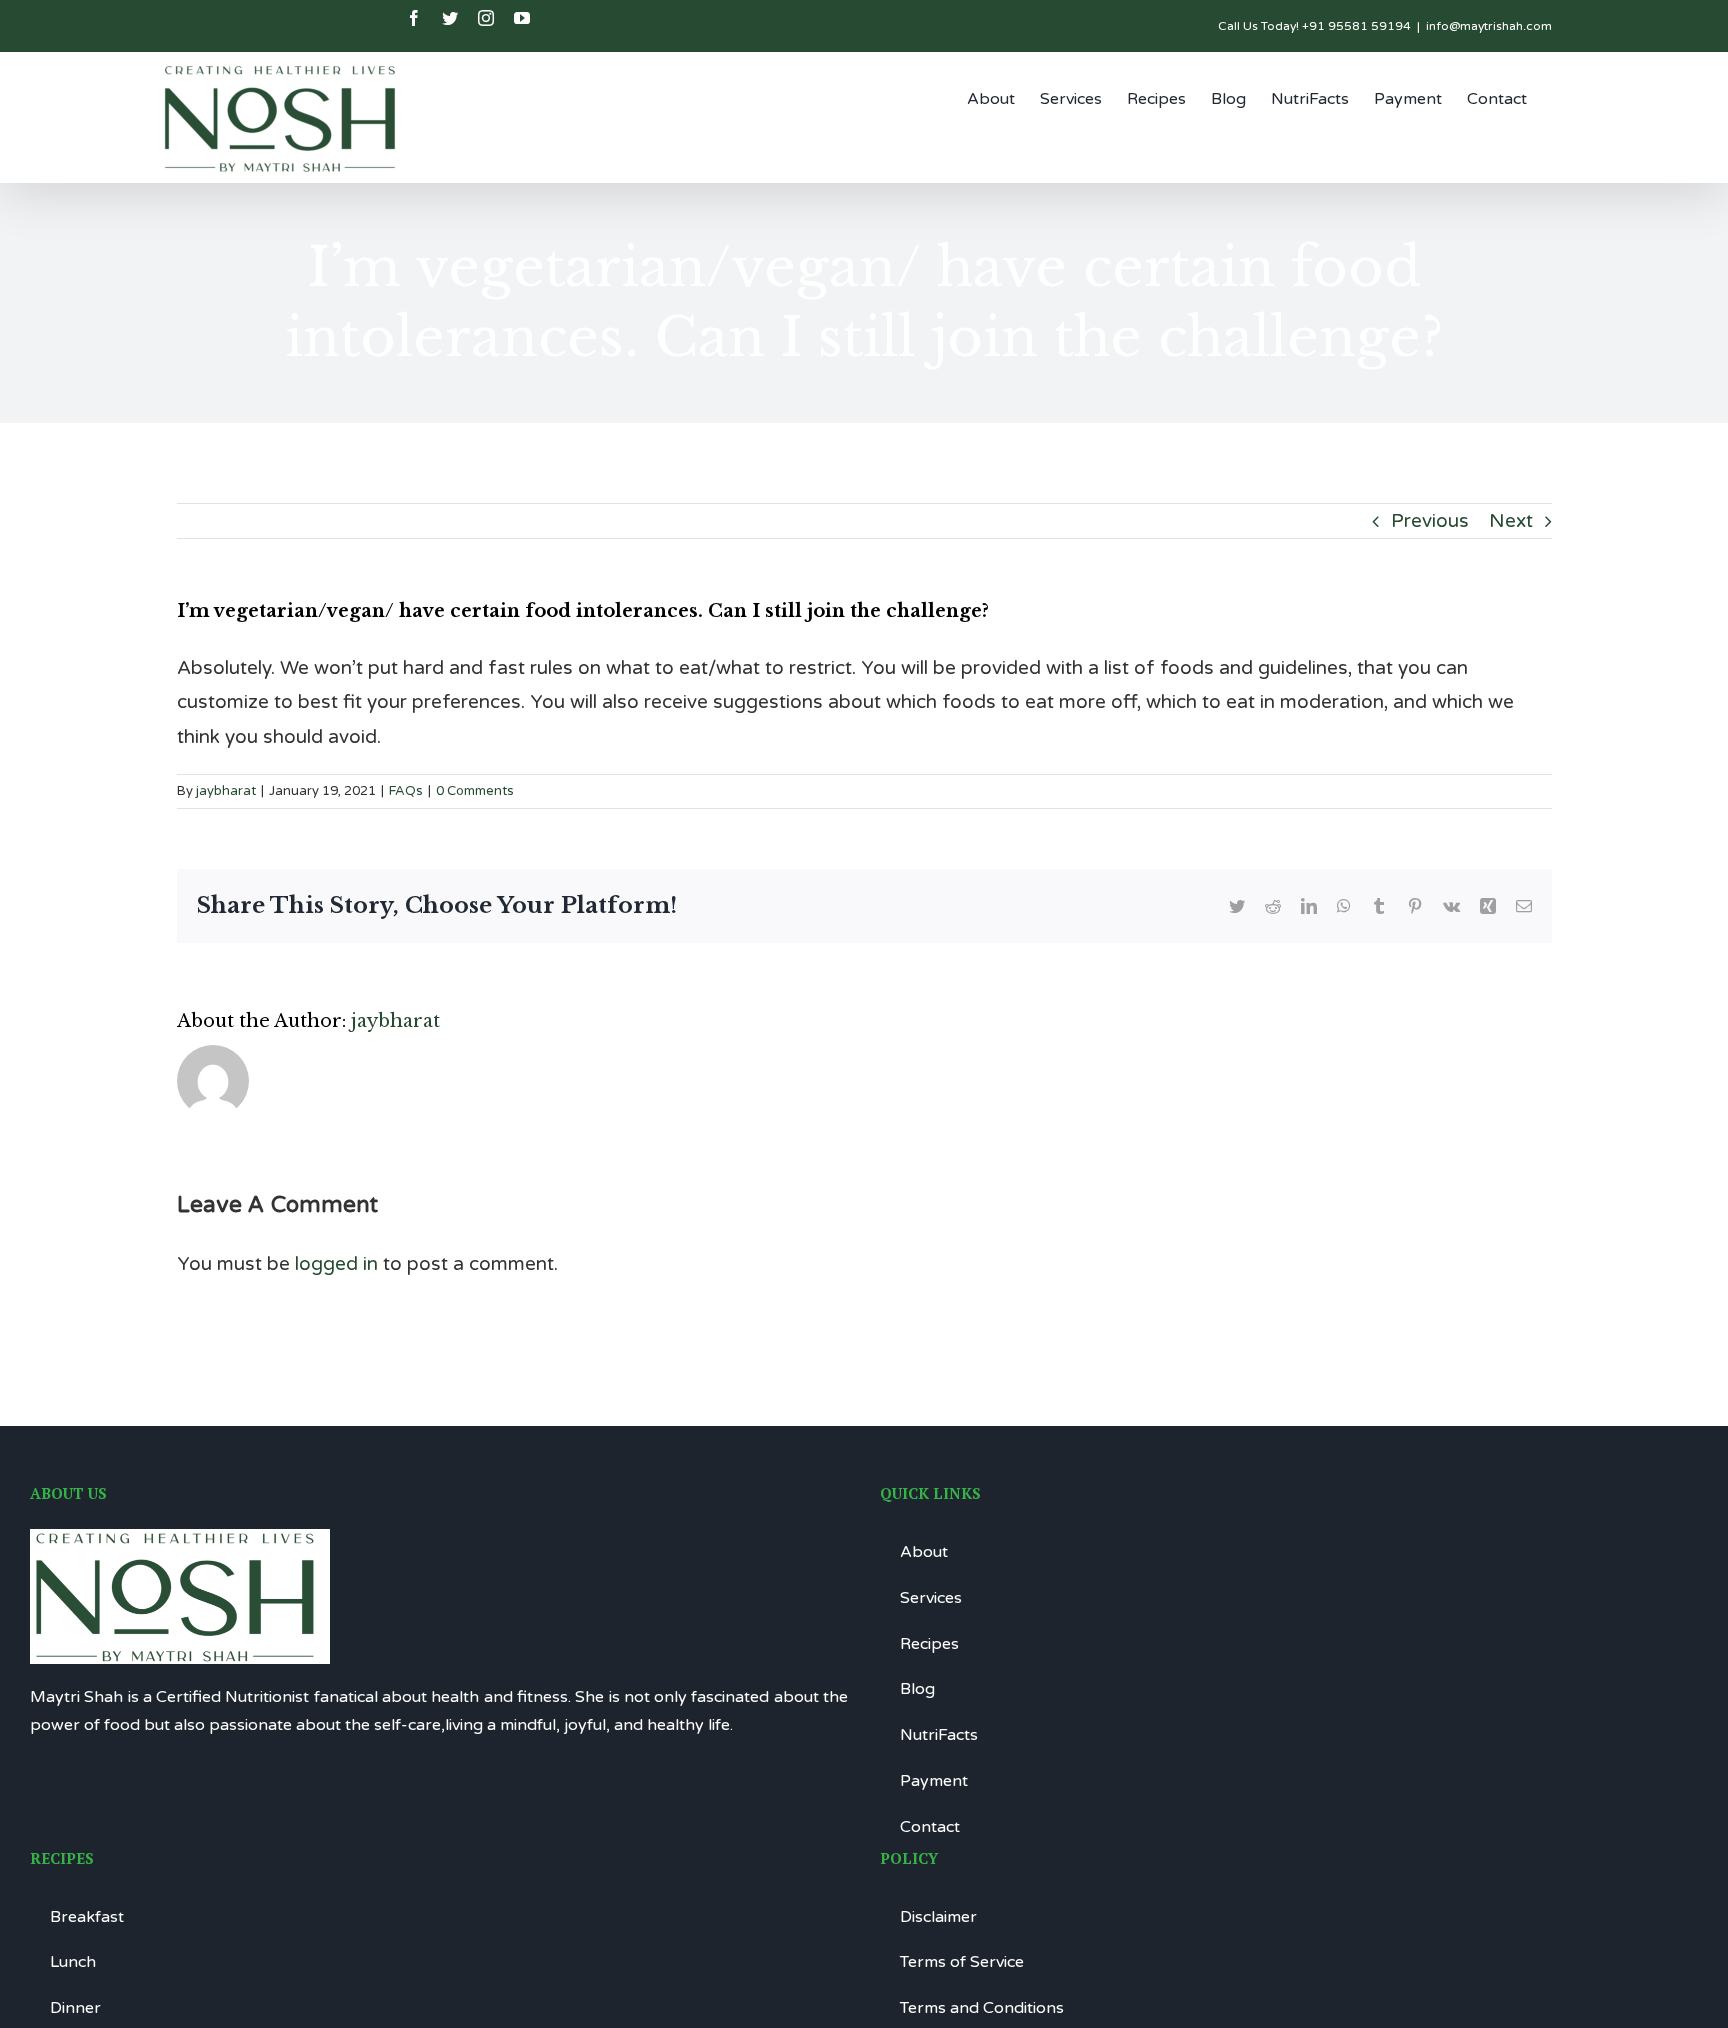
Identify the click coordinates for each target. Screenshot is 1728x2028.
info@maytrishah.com (1489, 26)
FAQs (406, 791)
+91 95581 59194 (1356, 26)
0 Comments (475, 791)
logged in (336, 1264)
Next (1511, 521)
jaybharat (226, 791)
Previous (1430, 521)
